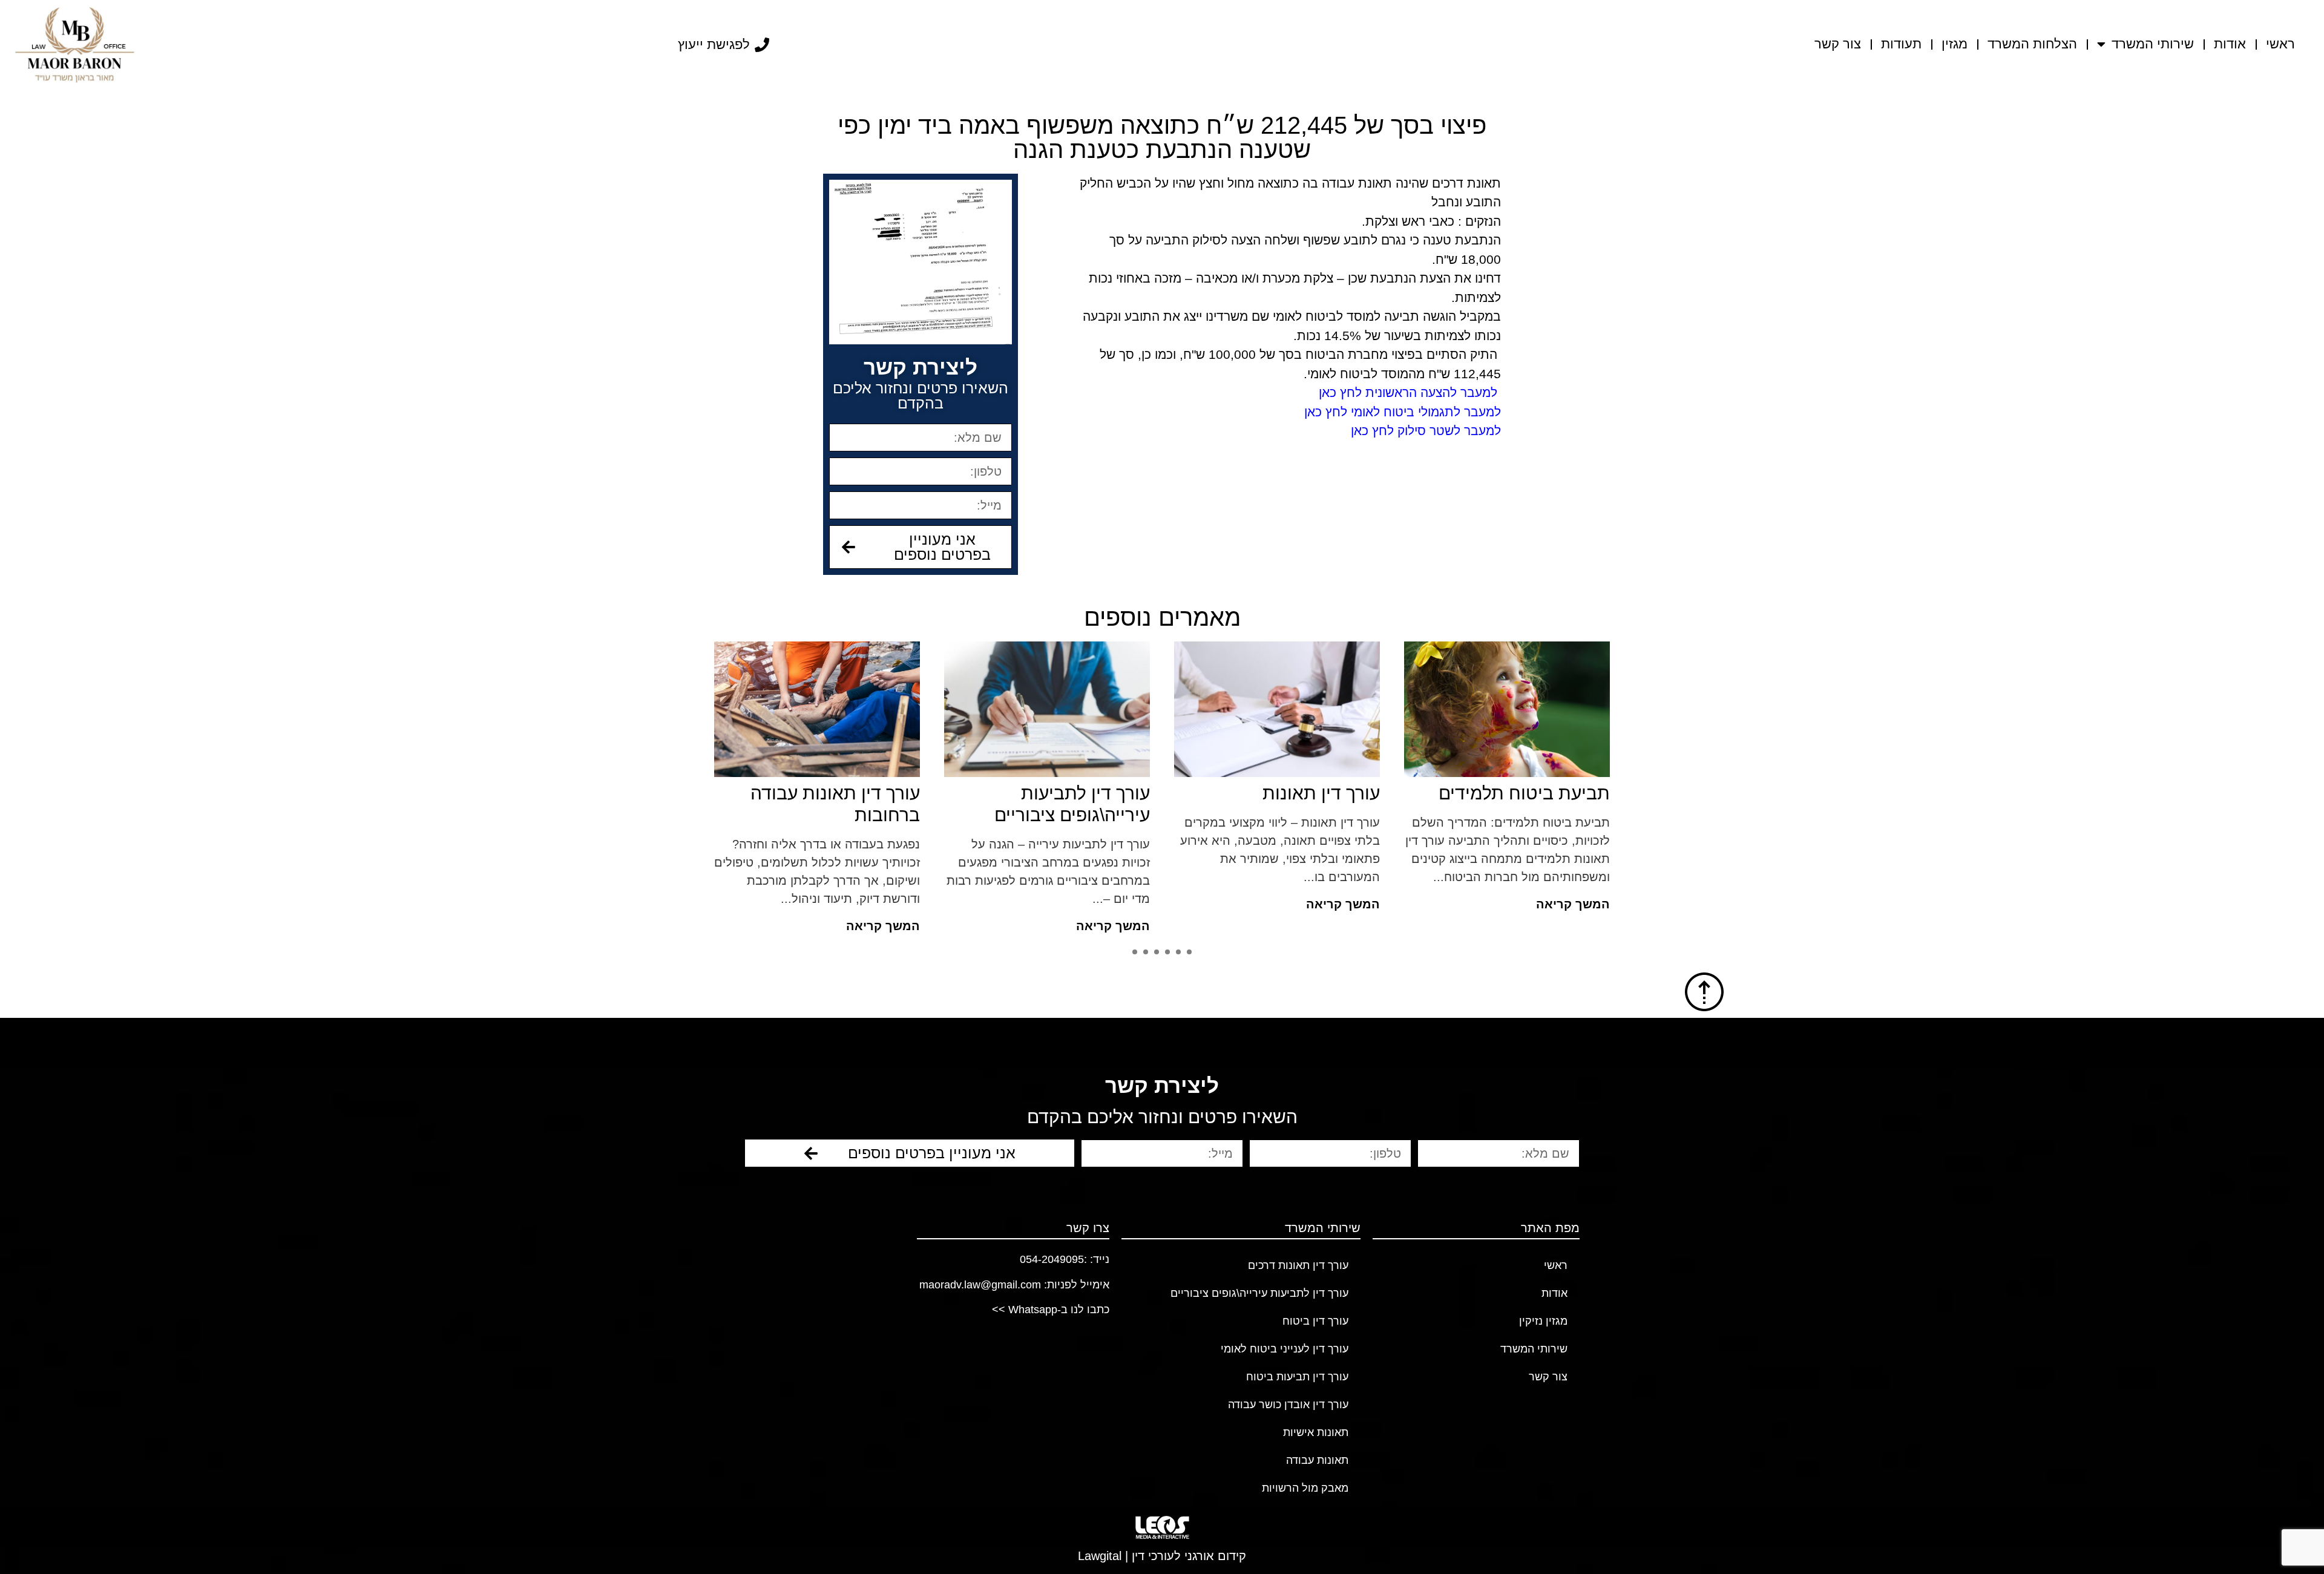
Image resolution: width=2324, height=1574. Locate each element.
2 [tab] (1178, 952)
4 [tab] (1157, 952)
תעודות (1901, 44)
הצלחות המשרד (2032, 44)
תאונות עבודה (1317, 1460)
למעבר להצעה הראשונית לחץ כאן (1408, 392)
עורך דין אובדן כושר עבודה (1288, 1405)
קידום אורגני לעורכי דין (1189, 1556)
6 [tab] (1135, 952)
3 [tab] (1167, 952)
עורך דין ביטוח (1315, 1321)
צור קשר (1838, 44)
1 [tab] (1189, 952)
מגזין (1955, 44)
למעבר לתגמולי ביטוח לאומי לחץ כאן (1403, 412)
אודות (2230, 44)
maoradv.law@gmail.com (980, 1285)
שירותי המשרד (2153, 44)
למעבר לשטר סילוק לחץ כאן (1426, 431)
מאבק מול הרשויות (1305, 1488)
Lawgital (1100, 1556)
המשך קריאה (1396, 904)
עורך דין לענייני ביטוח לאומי (1285, 1349)
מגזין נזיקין (1543, 1321)
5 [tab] (1146, 952)
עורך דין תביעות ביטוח (1297, 1377)
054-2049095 (1052, 1259)
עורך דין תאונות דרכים (1298, 1265)
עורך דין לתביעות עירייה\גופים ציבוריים (1259, 1293)
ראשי (2280, 44)
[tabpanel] (1330, 782)
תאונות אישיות (1316, 1432)
